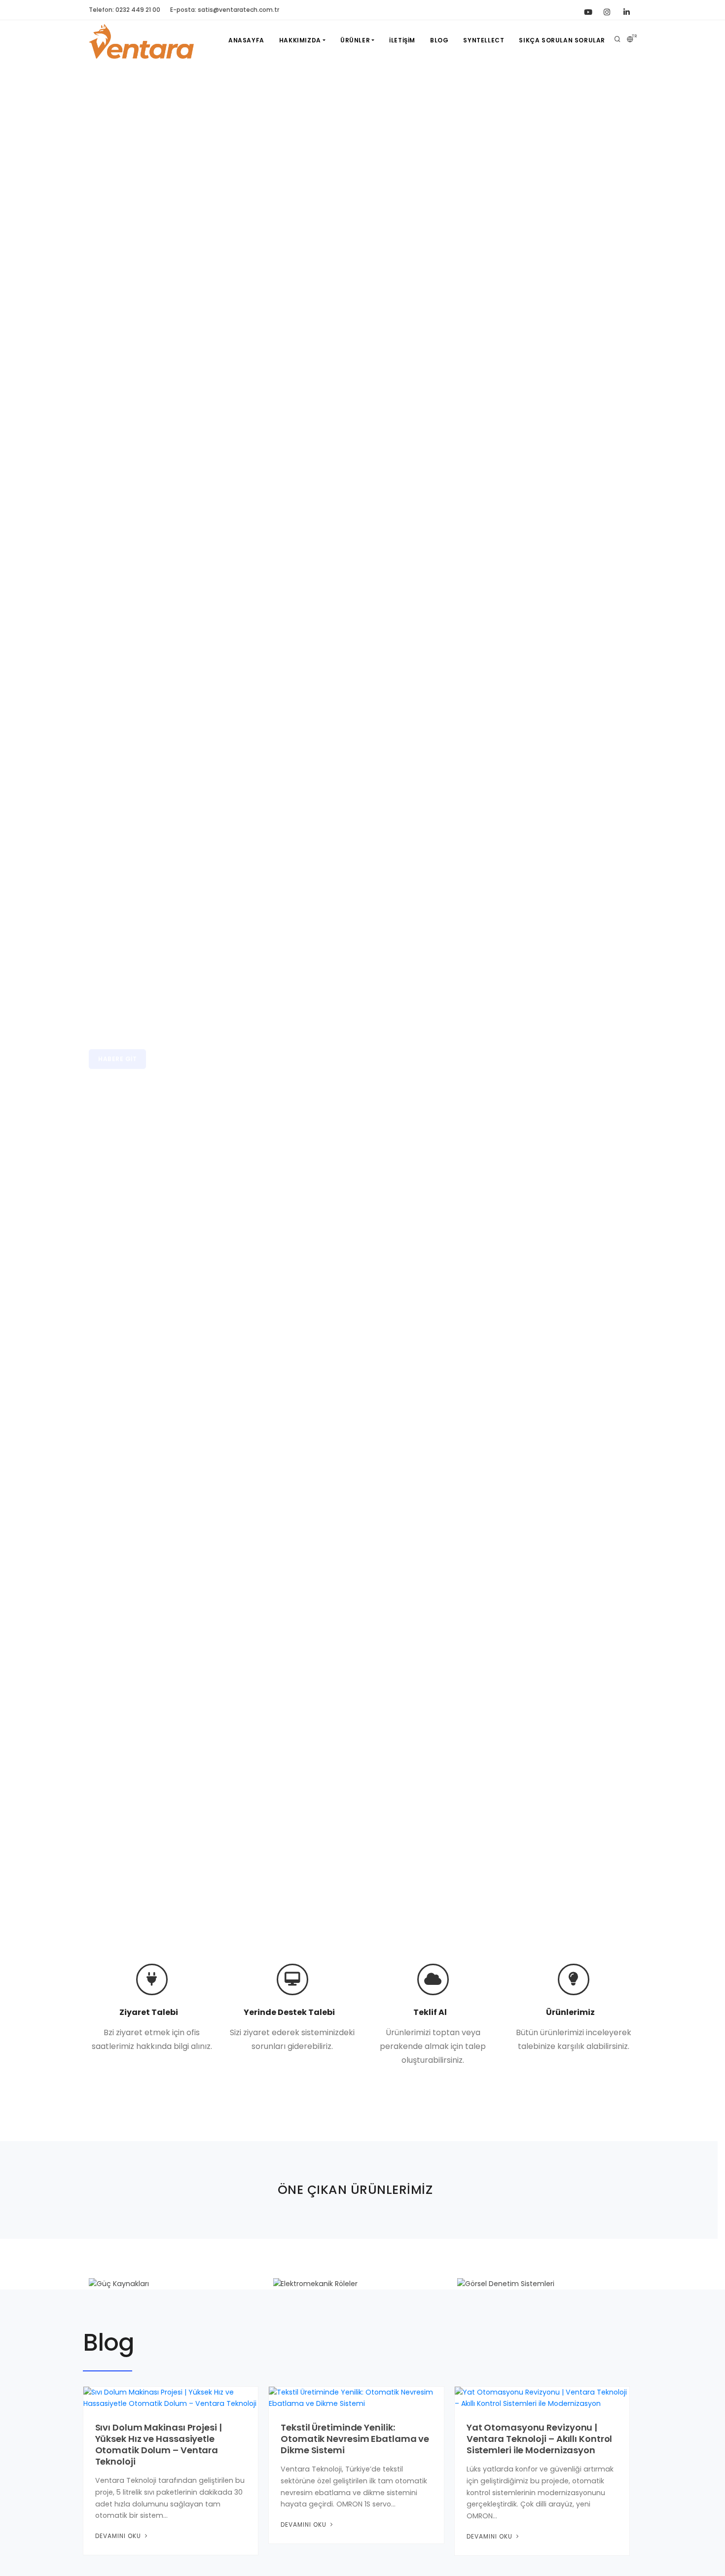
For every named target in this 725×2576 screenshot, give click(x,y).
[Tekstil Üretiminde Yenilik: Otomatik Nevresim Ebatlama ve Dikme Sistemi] (356, 2398)
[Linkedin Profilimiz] (626, 10)
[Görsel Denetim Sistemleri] (547, 2284)
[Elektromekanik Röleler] (362, 2284)
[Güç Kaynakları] (178, 2284)
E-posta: (225, 10)
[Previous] (19, 995)
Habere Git (117, 1041)
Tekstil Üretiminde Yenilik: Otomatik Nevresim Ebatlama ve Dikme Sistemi (355, 2439)
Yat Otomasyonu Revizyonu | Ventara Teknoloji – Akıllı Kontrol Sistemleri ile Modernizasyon (540, 2439)
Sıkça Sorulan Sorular (562, 40)
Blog (439, 40)
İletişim (402, 40)
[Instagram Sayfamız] (607, 10)
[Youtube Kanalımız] (587, 10)
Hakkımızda (300, 40)
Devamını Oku (119, 2536)
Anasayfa (246, 40)
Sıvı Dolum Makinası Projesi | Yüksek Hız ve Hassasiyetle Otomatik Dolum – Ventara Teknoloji (159, 2444)
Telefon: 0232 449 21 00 (125, 10)
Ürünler (355, 40)
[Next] (706, 995)
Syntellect (484, 40)
